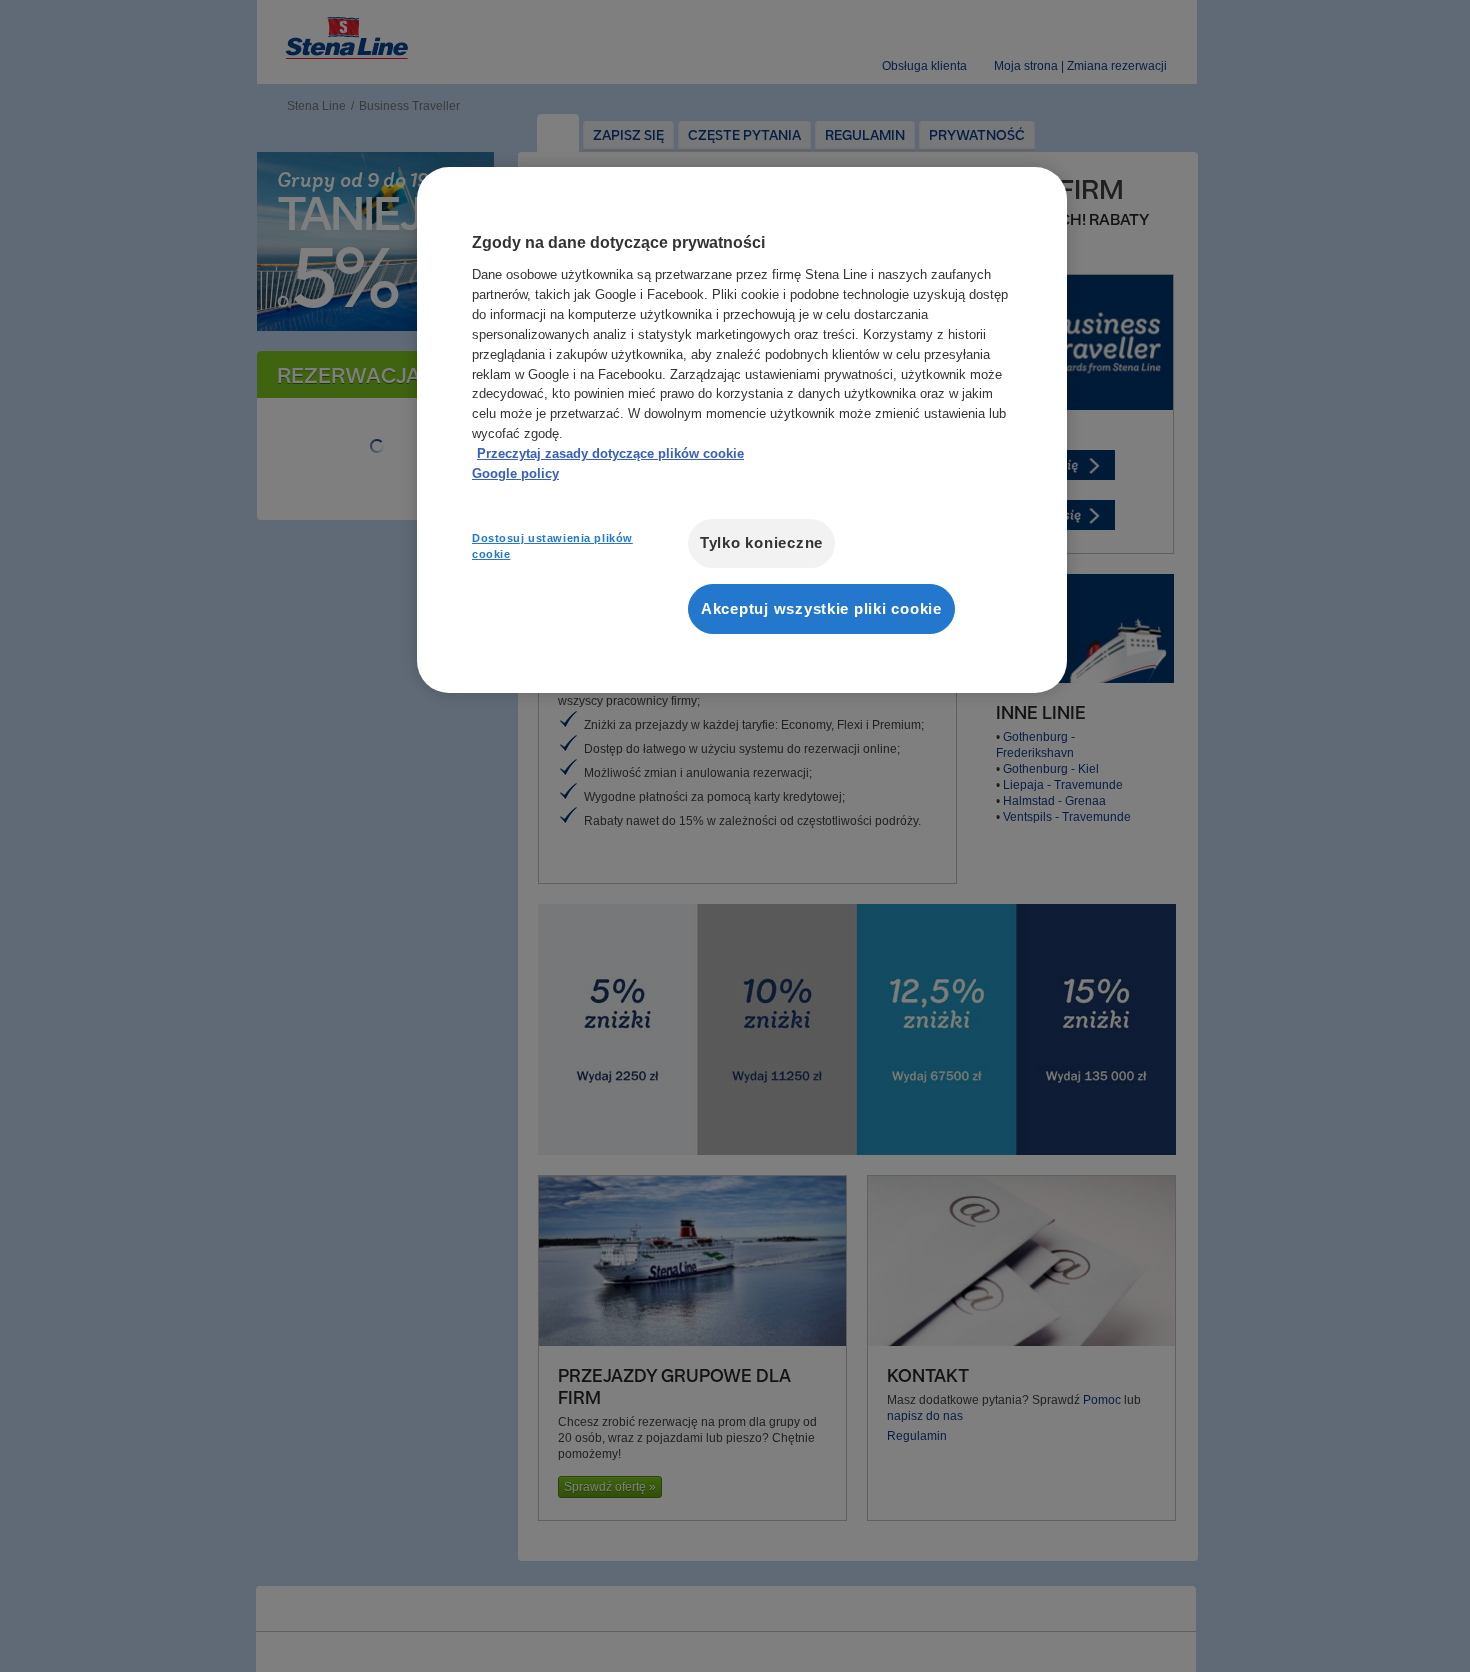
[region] (742, 430)
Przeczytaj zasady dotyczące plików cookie (610, 453)
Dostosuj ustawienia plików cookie (552, 546)
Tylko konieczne (761, 543)
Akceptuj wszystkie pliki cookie (821, 609)
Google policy (515, 473)
